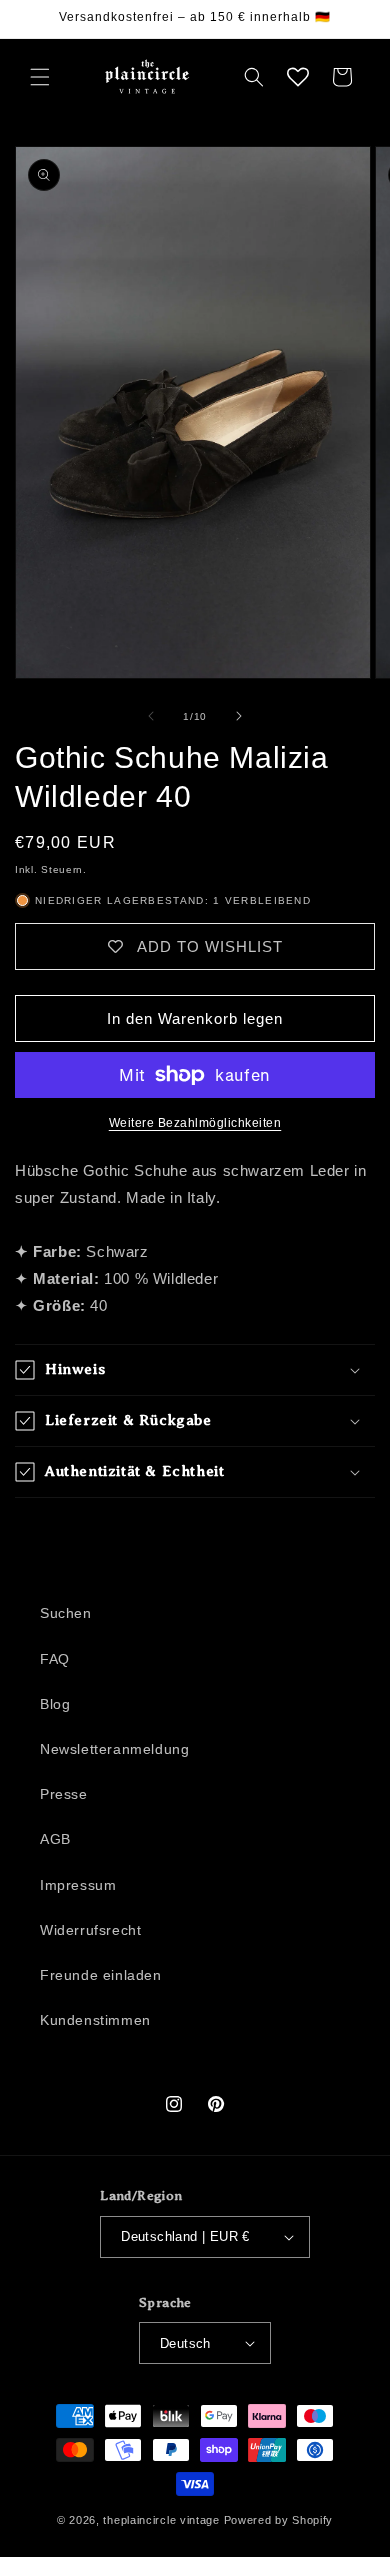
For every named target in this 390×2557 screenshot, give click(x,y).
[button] (40, 77)
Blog (55, 1704)
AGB (55, 1839)
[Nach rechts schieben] (239, 716)
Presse (64, 1794)
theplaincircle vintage (161, 2520)
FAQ (55, 1659)
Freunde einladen (101, 1975)
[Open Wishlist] (298, 77)
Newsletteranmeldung (114, 1749)
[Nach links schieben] (151, 716)
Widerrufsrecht (90, 1930)
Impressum (78, 1885)
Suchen (66, 1613)
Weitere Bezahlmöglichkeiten (195, 1123)
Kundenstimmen (95, 2020)
